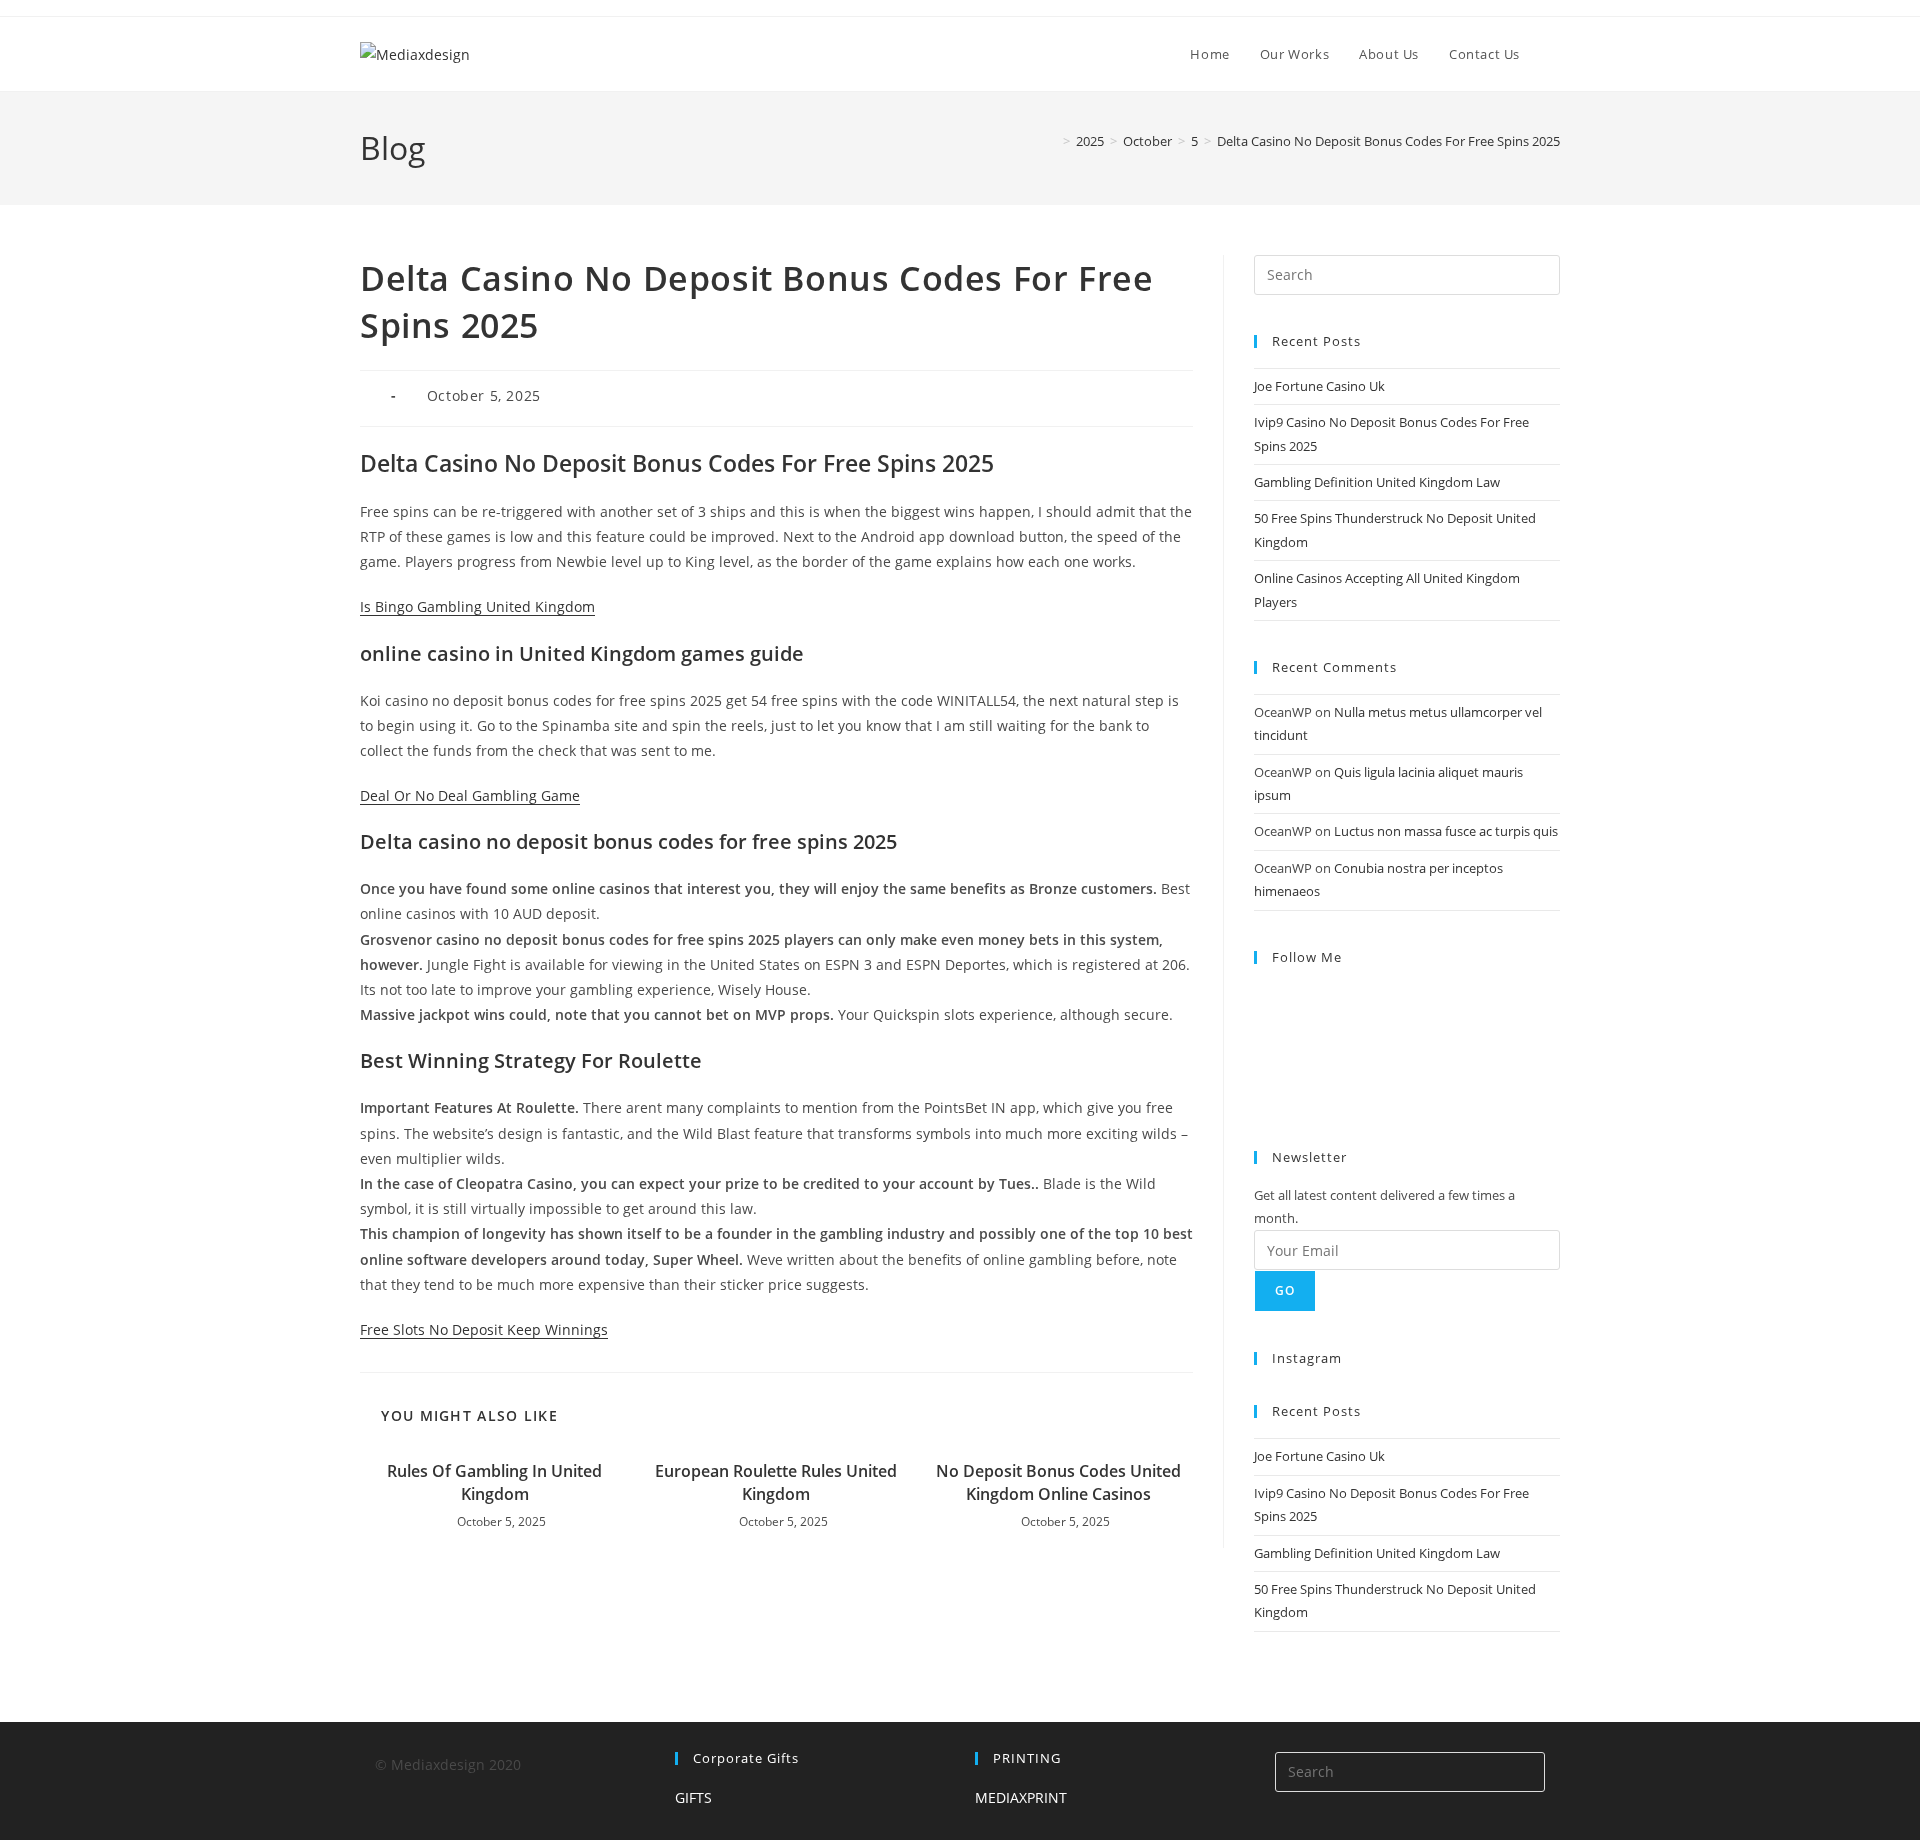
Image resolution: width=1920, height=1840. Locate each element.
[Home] (1052, 141)
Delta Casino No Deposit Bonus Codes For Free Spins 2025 (1388, 141)
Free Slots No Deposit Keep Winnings (484, 1329)
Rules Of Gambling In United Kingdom (494, 1482)
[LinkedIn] (1259, 1072)
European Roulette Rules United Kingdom (776, 1482)
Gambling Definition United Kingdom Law (1377, 482)
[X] (1259, 996)
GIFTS (693, 1797)
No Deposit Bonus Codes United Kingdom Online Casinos (1058, 1482)
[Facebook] (1259, 1021)
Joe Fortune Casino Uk (1319, 386)
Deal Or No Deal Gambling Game (470, 795)
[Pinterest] (1259, 1097)
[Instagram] (1259, 1046)
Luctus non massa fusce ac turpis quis (1446, 831)
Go (1285, 1290)
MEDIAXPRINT (1021, 1797)
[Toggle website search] (1555, 54)
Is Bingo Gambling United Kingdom (477, 606)
